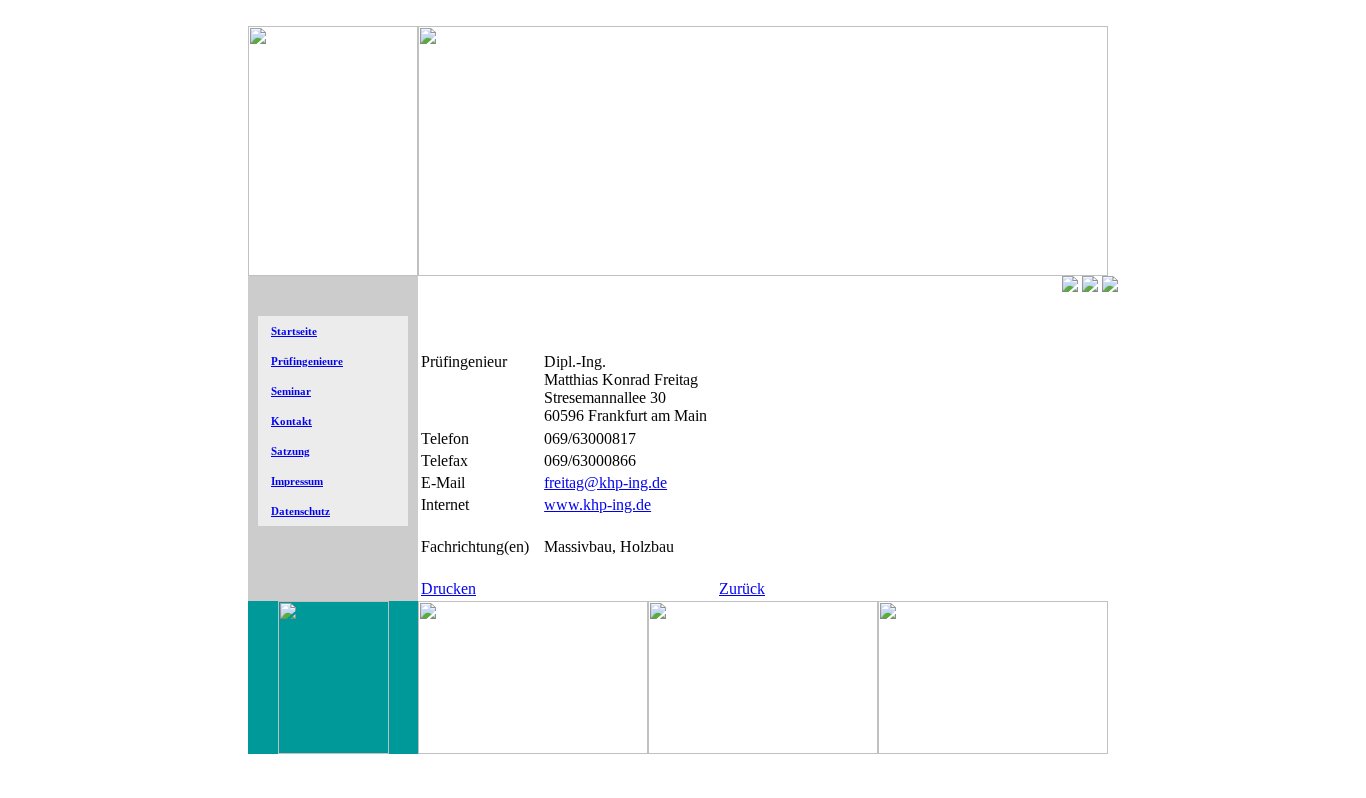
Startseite (294, 331)
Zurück (742, 588)
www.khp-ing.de (597, 504)
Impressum (297, 481)
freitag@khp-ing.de (605, 482)
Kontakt (291, 421)
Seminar (291, 391)
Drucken (448, 588)
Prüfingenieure (307, 361)
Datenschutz (300, 511)
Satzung (290, 451)
